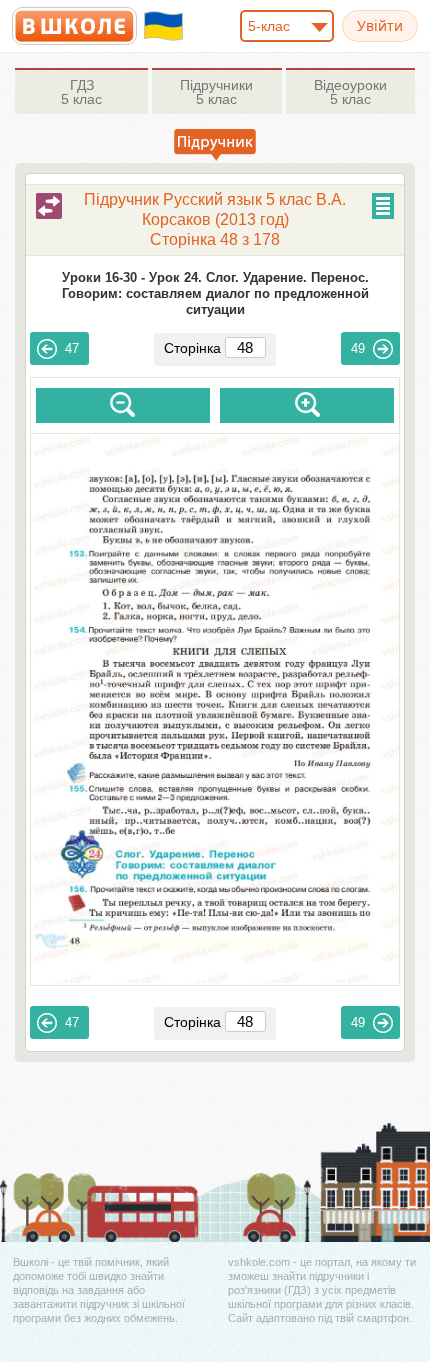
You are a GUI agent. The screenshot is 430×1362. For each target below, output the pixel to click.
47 (72, 348)
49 (358, 348)
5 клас (81, 92)
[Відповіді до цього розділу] (49, 206)
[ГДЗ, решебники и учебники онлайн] (74, 26)
